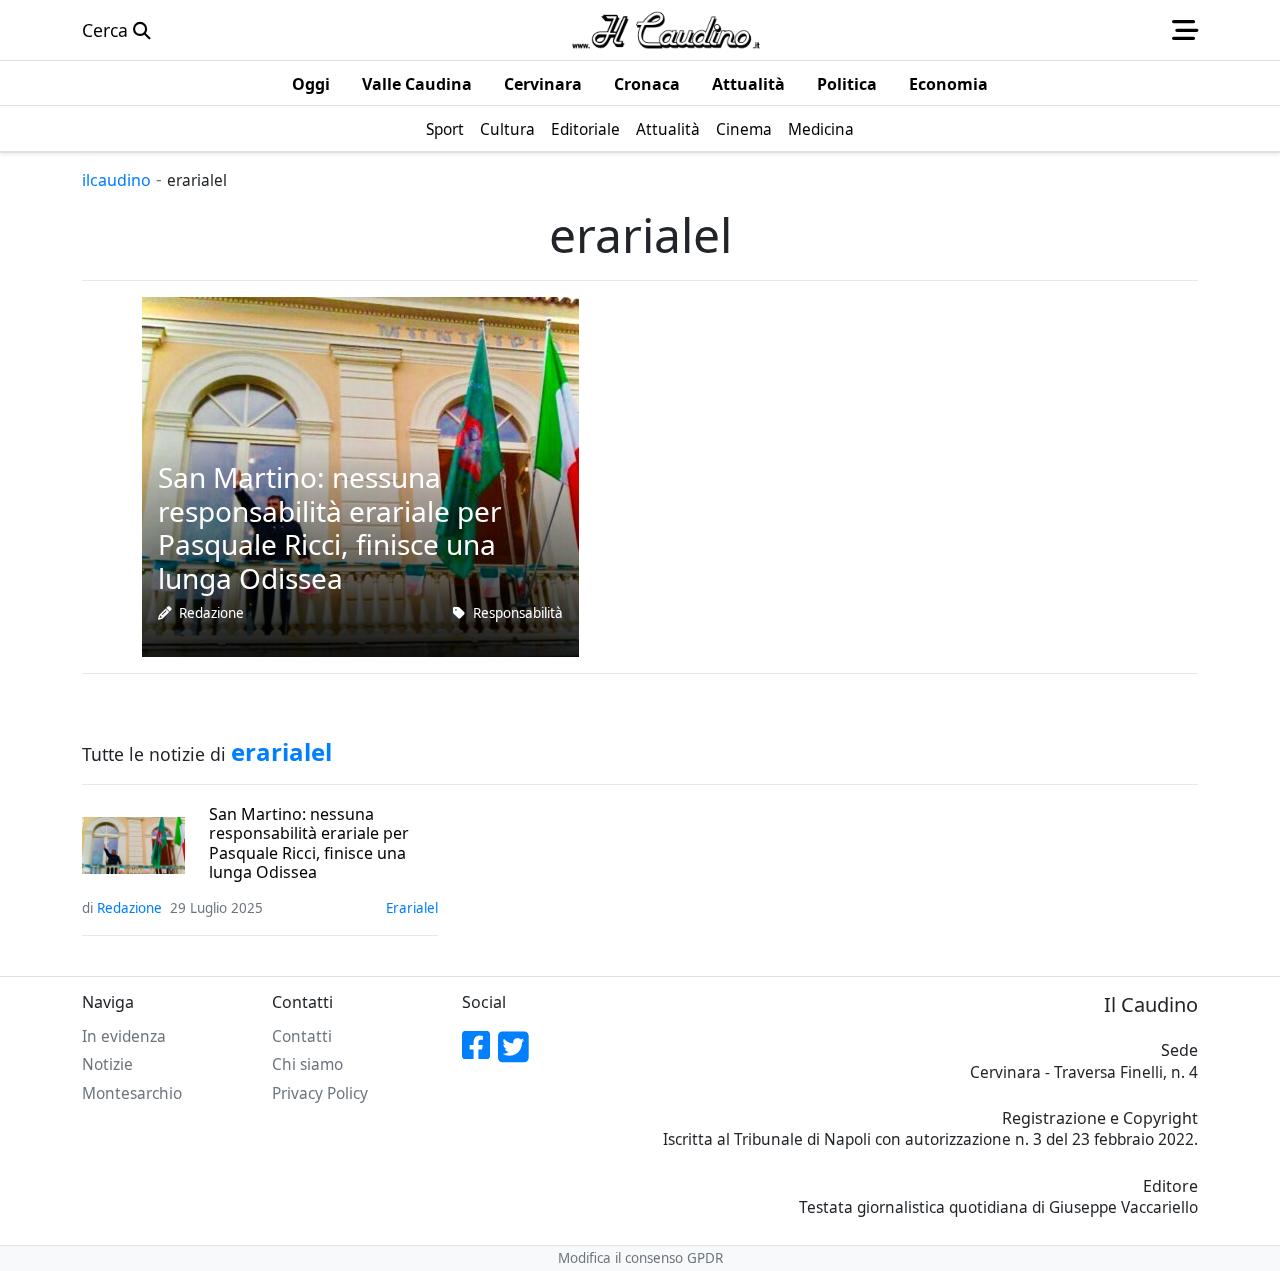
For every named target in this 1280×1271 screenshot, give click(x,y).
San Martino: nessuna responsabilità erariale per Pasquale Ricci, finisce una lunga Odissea (309, 843)
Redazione (211, 613)
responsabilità (518, 613)
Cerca (107, 30)
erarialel (412, 908)
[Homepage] (666, 30)
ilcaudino (116, 180)
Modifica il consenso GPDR (640, 1258)
